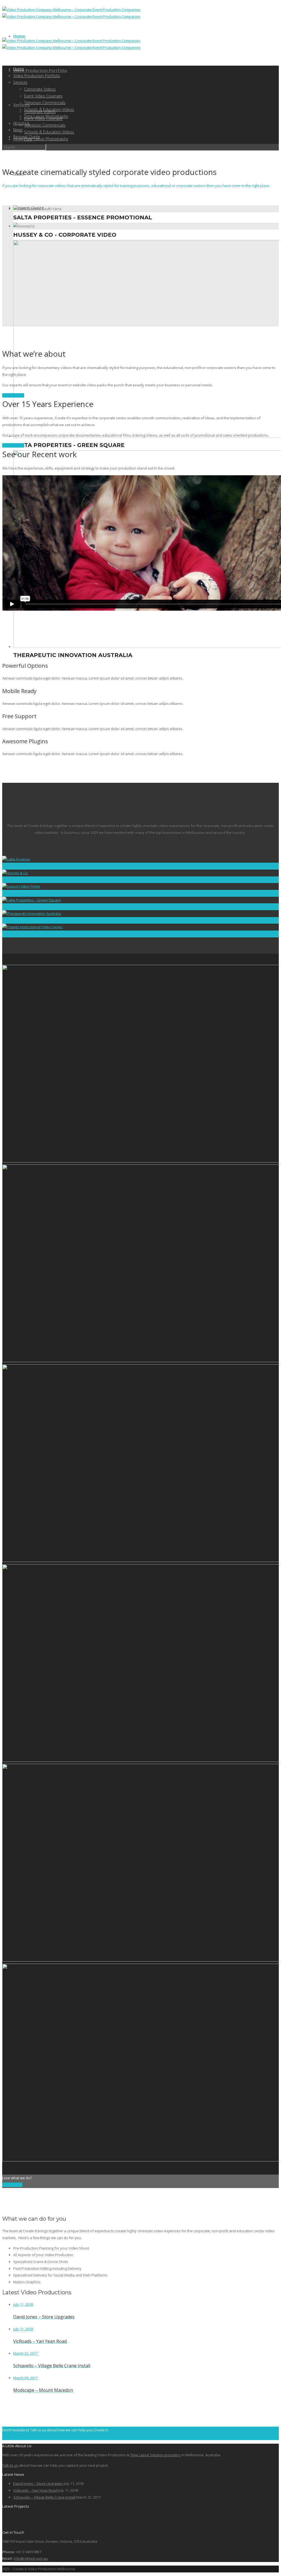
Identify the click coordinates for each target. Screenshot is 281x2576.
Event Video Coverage (43, 96)
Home (19, 36)
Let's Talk (10, 2437)
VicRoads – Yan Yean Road (35, 2490)
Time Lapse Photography (46, 139)
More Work (12, 2185)
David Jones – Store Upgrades (38, 2483)
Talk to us (10, 2465)
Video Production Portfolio (40, 70)
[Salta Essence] (13, 2523)
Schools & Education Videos (49, 132)
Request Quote (27, 137)
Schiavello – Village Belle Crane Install (44, 2497)
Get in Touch (13, 395)
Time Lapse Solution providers (155, 2455)
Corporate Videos (40, 89)
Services (21, 105)
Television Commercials (45, 125)
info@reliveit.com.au (31, 2558)
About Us (21, 123)
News (18, 130)
